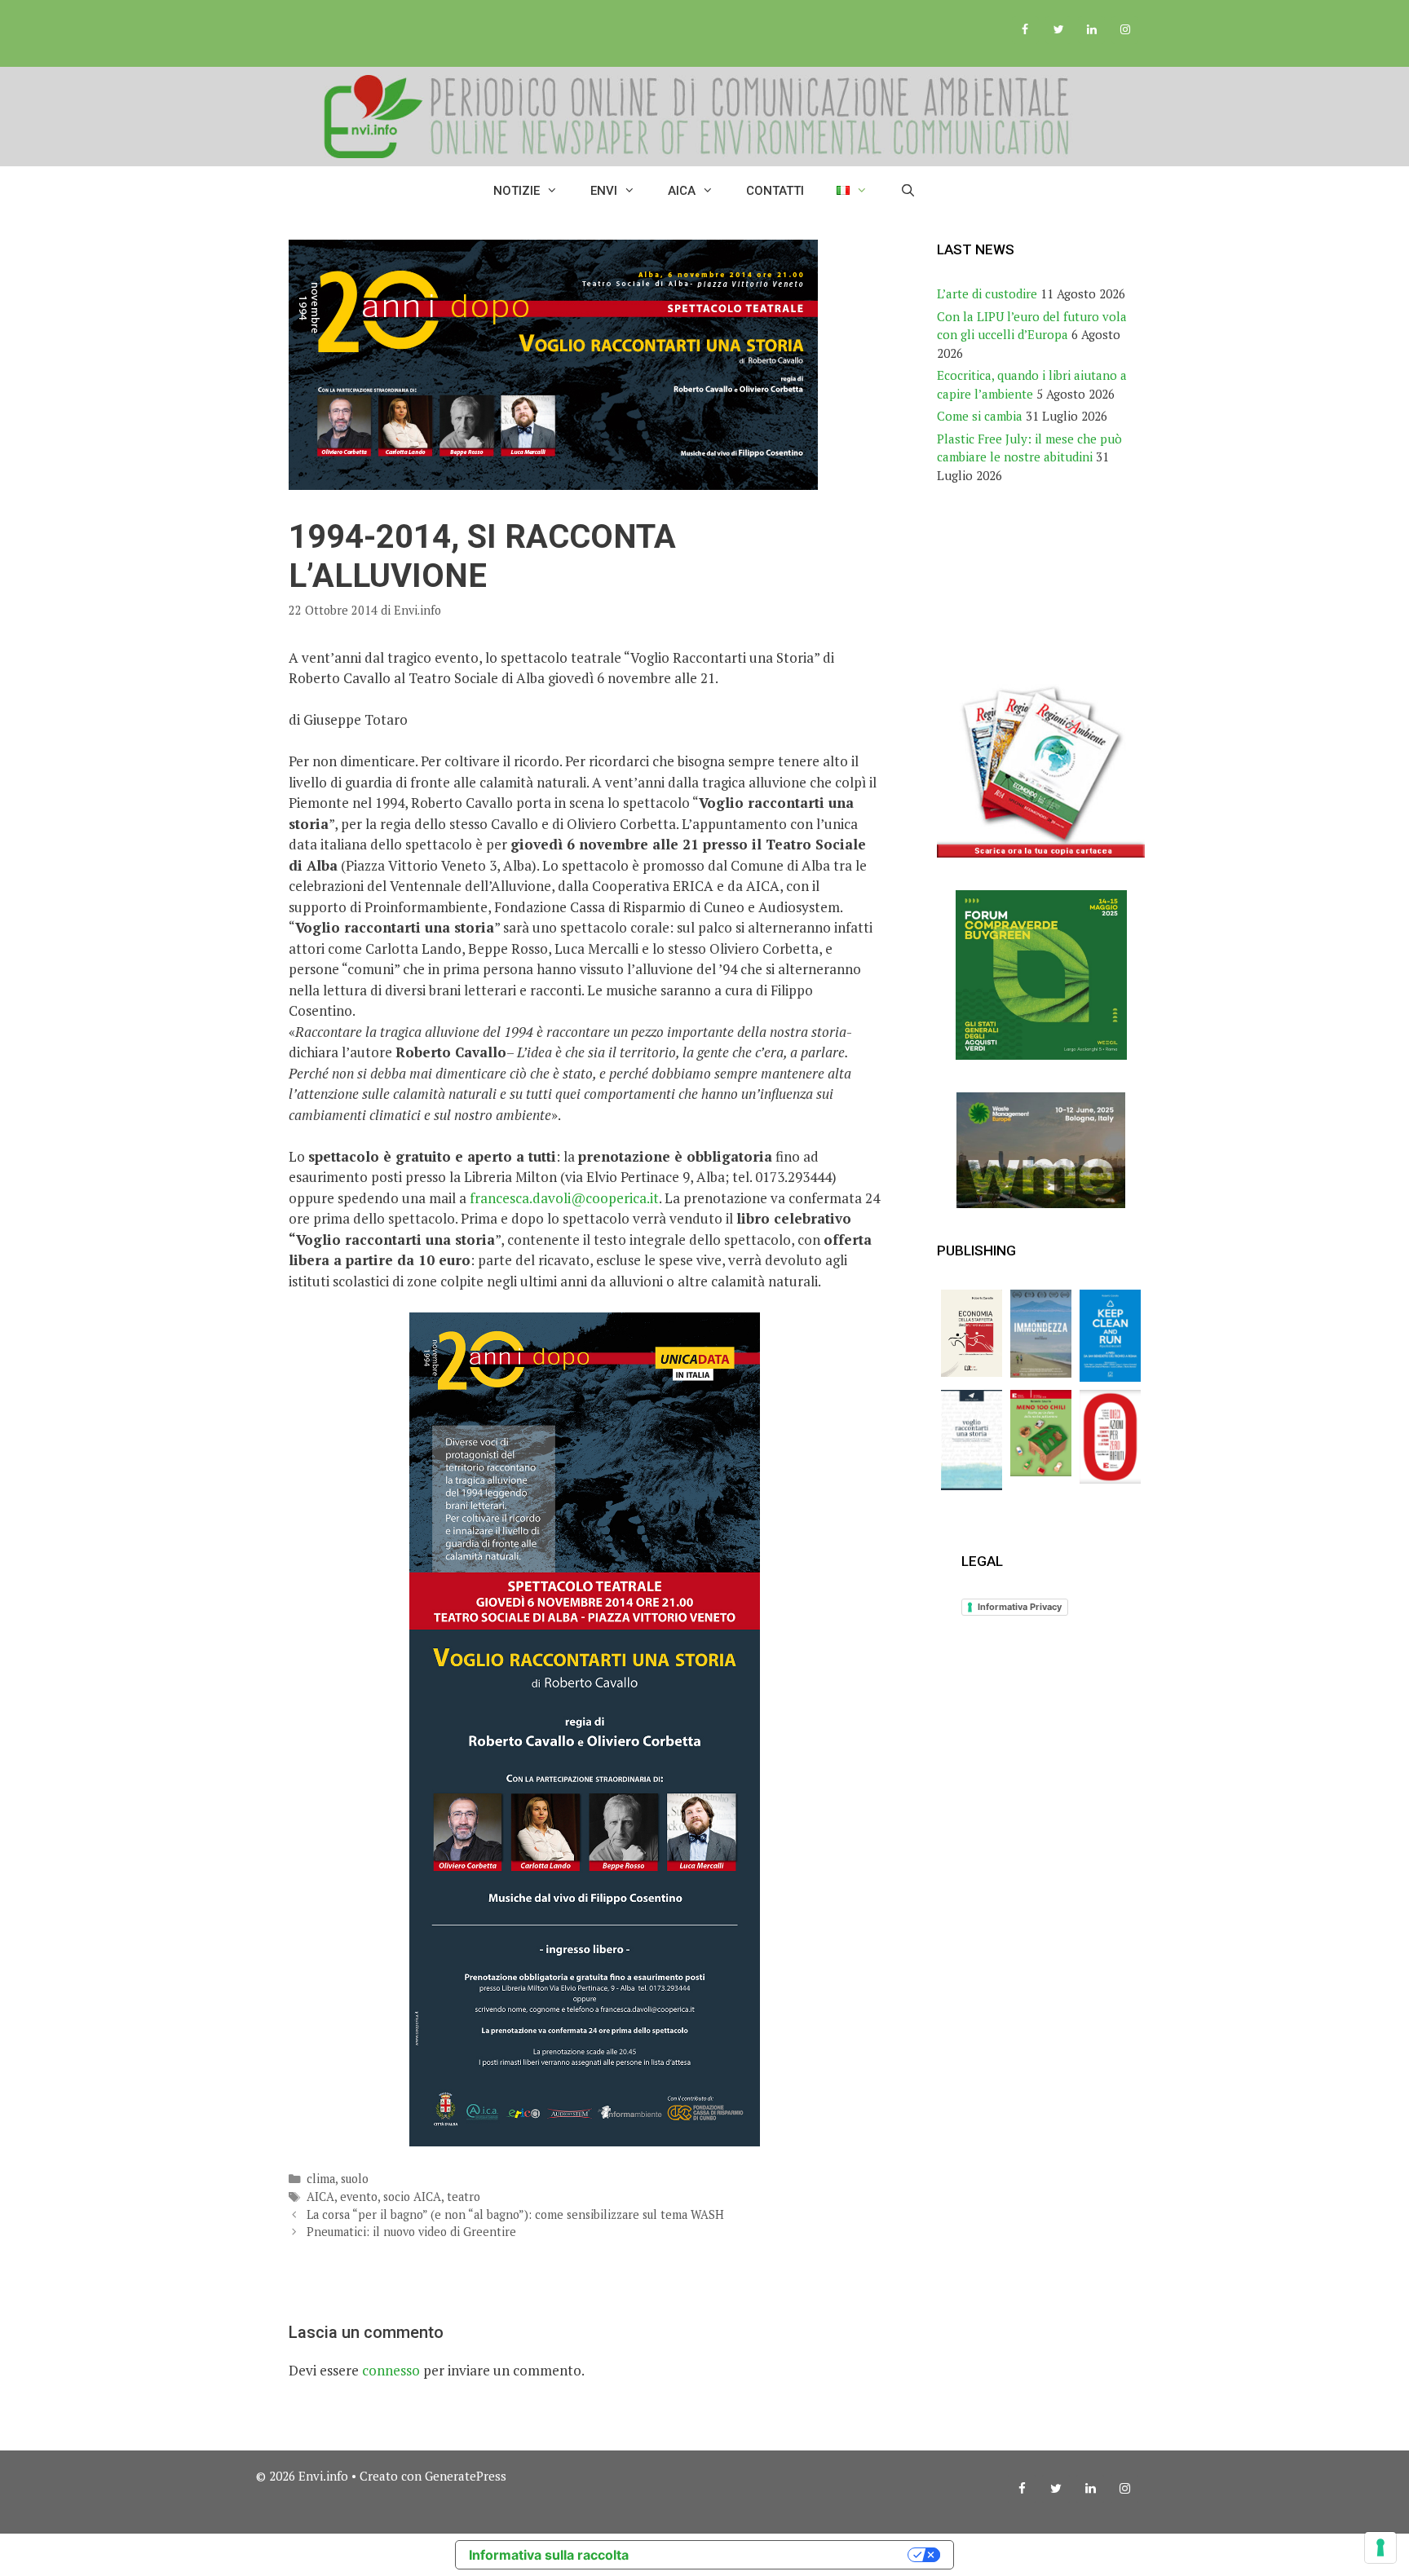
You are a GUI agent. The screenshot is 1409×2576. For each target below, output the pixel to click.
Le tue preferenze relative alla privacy (776, 2555)
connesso (391, 2370)
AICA (682, 191)
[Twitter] (1059, 30)
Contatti (775, 191)
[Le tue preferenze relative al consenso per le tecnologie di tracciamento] (1380, 2547)
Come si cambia (980, 416)
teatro (464, 2197)
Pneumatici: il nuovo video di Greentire (411, 2232)
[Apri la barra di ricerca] (908, 191)
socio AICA (412, 2197)
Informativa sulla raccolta (549, 2555)
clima (321, 2179)
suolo (355, 2179)
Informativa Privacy (1020, 1607)
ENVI (604, 191)
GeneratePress (466, 2476)
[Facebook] (1025, 30)
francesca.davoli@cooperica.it (564, 1198)
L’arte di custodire (987, 293)
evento (359, 2197)
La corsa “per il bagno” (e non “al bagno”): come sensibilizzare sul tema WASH (515, 2214)
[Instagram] (1125, 30)
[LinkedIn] (1091, 30)
